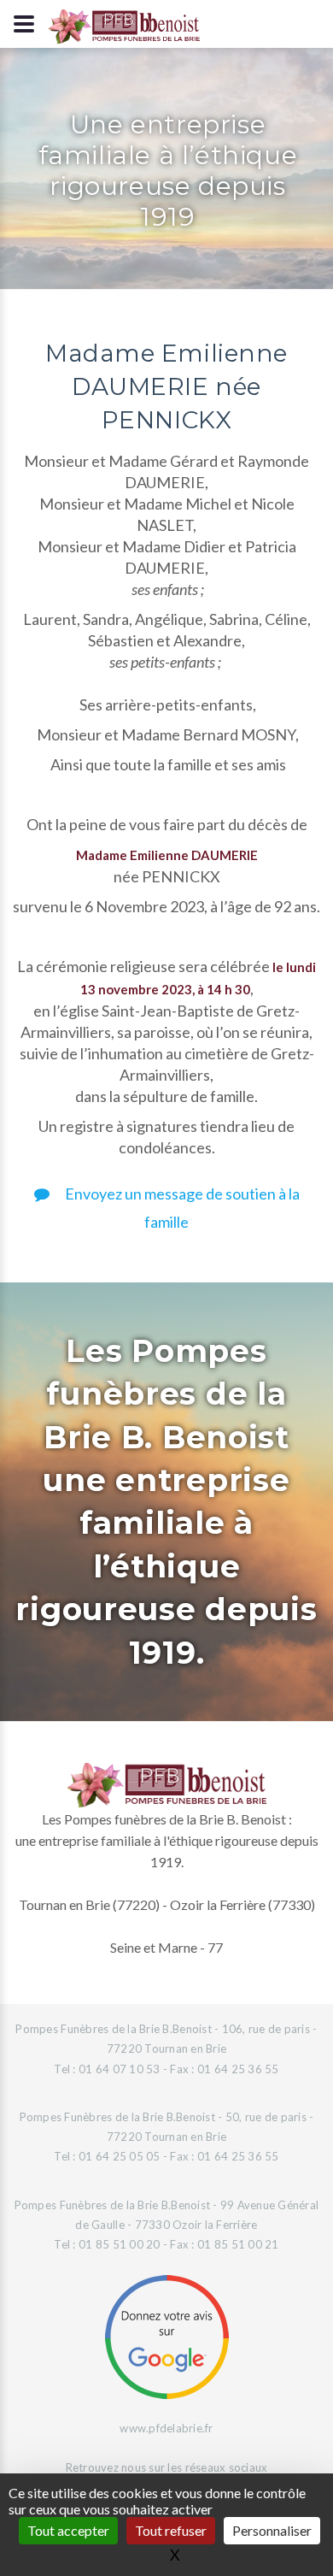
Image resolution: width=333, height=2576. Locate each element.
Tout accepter (68, 2530)
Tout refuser (171, 2530)
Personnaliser (272, 2530)
